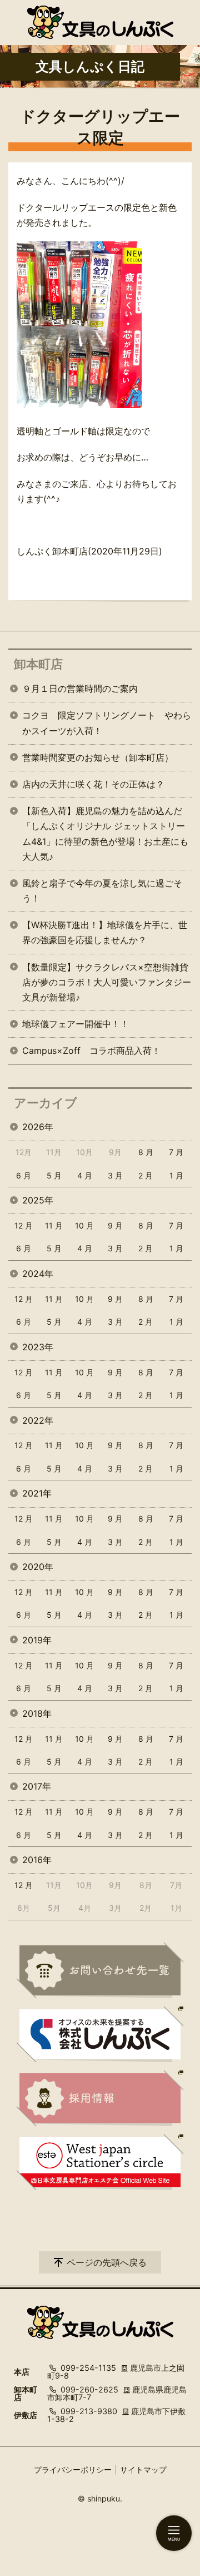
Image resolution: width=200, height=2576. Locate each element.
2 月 (146, 1175)
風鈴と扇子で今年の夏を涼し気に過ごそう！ (102, 891)
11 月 (54, 1225)
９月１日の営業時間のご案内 (80, 688)
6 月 (24, 1175)
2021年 (37, 1493)
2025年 (38, 1200)
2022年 (38, 1420)
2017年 (37, 1786)
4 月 (85, 1175)
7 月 (176, 1152)
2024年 (38, 1274)
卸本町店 (38, 664)
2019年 (37, 1640)
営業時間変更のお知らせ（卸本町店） (98, 757)
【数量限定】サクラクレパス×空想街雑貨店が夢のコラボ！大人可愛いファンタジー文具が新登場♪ (107, 982)
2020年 (38, 1567)
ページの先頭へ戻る (107, 2262)
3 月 (115, 1175)
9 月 (115, 1225)
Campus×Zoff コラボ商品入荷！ (91, 1051)
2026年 (38, 1127)
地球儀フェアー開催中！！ (76, 1024)
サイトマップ (143, 2470)
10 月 (84, 1225)
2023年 (38, 1347)
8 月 (146, 1152)
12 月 (24, 1225)
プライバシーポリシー (73, 2470)
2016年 (37, 1860)
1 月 (176, 1175)
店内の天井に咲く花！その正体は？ (93, 784)
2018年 (37, 1713)
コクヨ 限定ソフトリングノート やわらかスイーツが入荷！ (107, 723)
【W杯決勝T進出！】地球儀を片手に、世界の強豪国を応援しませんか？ (105, 932)
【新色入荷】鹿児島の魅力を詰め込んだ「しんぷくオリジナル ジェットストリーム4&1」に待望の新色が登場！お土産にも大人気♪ (105, 834)
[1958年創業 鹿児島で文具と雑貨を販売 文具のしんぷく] (100, 22)
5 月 (54, 1175)
